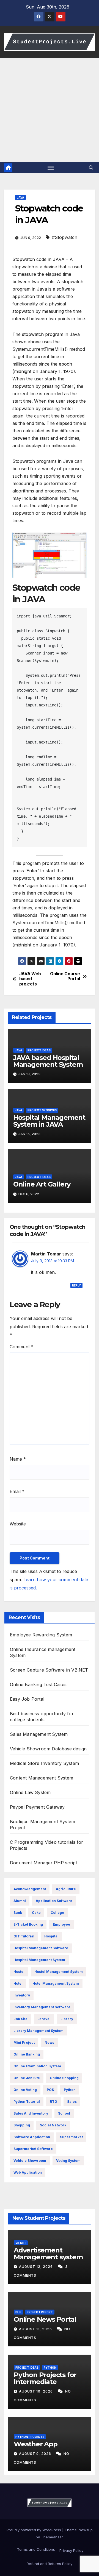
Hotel (18, 1983)
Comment (22, 1347)
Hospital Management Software (41, 1948)
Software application (32, 2137)
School (64, 2113)
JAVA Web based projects (30, 979)
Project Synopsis (42, 1110)
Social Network (53, 2125)
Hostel (19, 1972)
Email (17, 1491)
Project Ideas (39, 1050)
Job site (20, 2019)
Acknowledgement (30, 1889)
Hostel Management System (59, 1972)
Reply (76, 1285)
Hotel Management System (56, 1983)
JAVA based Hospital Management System (48, 1061)
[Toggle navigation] (51, 168)
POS (50, 2090)
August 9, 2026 (36, 2454)
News (49, 2042)
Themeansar (52, 2537)
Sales (72, 2102)
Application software (54, 1901)
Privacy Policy (71, 2550)
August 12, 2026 (36, 2267)
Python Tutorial (27, 2102)
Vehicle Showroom (30, 2161)
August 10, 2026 (36, 2391)
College (57, 1913)
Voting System (68, 2161)
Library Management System (38, 2031)
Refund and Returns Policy (50, 2564)
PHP (18, 2312)
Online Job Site (27, 2078)
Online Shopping (64, 2078)
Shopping (22, 2125)
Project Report (40, 2312)
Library (67, 2019)
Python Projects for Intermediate (45, 2378)
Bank (18, 1913)
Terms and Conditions (35, 2549)
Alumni (20, 1901)
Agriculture (66, 1889)
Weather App (36, 2444)
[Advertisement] (50, 110)
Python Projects (30, 2437)
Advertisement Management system (48, 2254)
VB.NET (21, 2243)
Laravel (44, 2019)
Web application (28, 2172)
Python (70, 2090)
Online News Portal (45, 2319)
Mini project (24, 2042)
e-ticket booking (28, 1924)
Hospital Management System (39, 1960)
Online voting (25, 2090)
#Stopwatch (65, 237)
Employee (61, 1924)
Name (18, 1459)
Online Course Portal (65, 976)
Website (18, 1524)
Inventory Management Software (42, 2007)
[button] (91, 168)
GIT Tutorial (24, 1936)
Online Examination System (37, 2066)
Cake (36, 1913)
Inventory (22, 1995)
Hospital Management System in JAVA (49, 1121)
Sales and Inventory (31, 2113)
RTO (53, 2102)
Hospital (51, 1936)
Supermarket (71, 2137)
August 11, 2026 (36, 2329)
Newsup (86, 2530)
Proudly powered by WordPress (34, 2530)
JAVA (20, 197)
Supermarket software (33, 2149)
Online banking (27, 2054)
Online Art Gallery (42, 1184)
